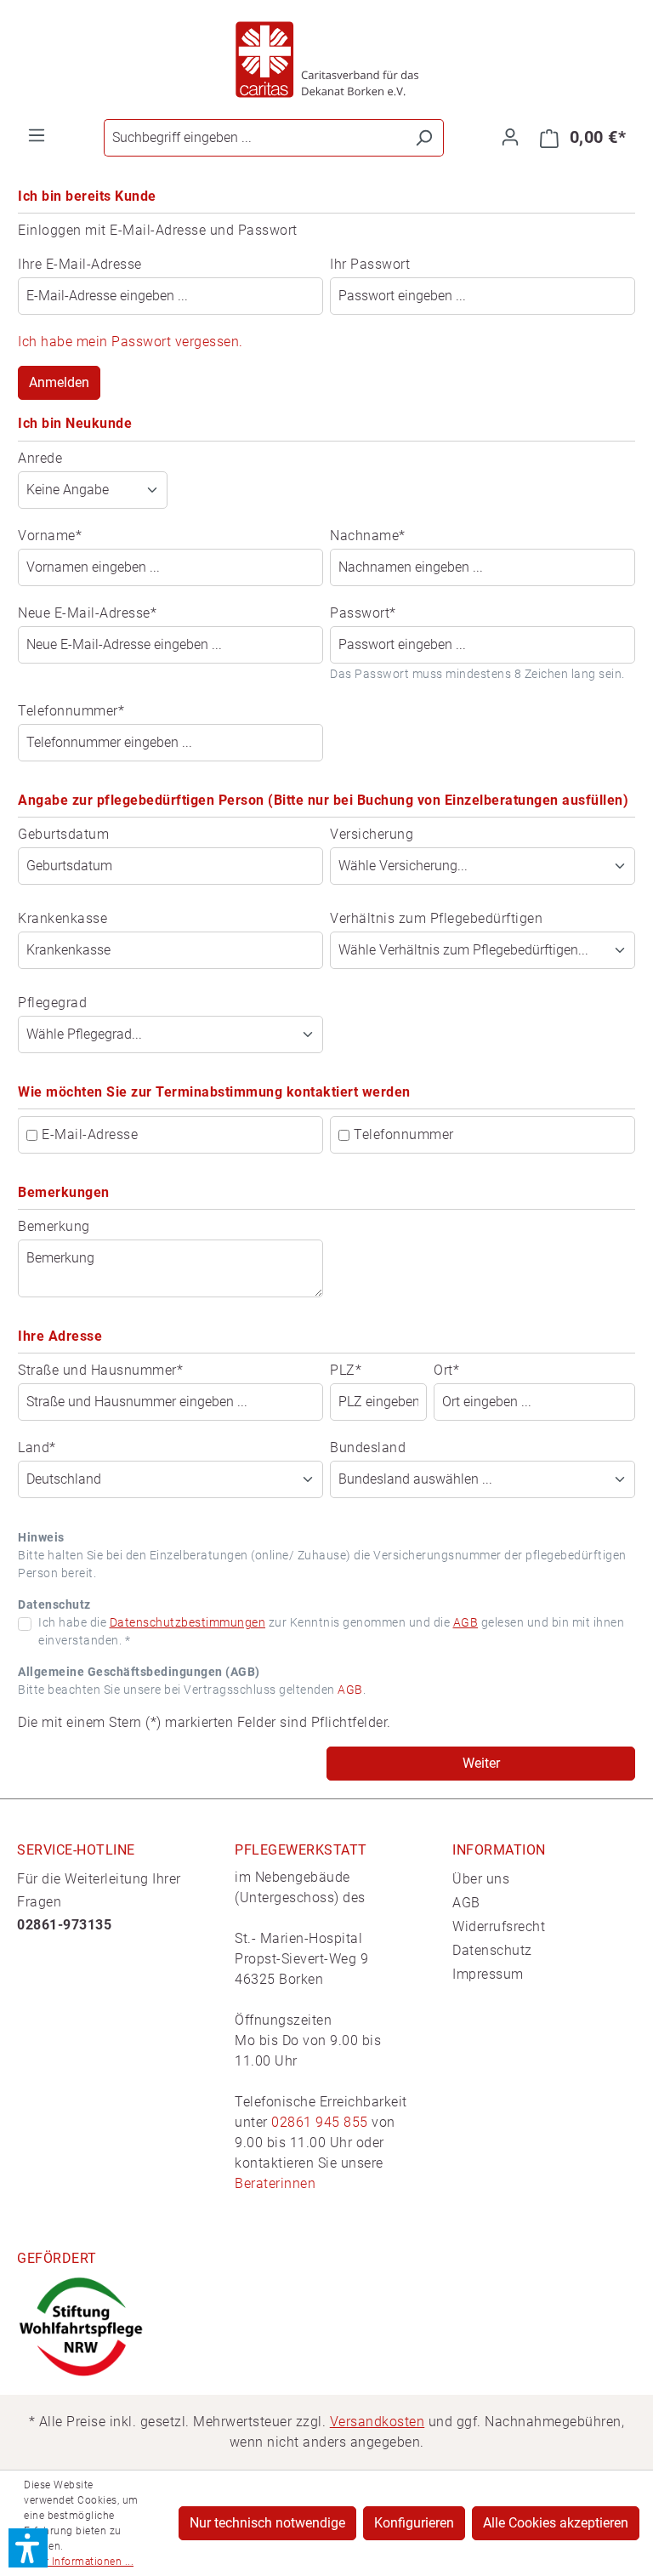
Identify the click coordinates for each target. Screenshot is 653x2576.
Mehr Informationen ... (79, 2562)
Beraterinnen (275, 2183)
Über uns (481, 1879)
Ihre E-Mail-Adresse (80, 264)
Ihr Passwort (370, 264)
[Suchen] (424, 138)
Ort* (446, 1370)
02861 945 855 (320, 2122)
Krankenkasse (62, 918)
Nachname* (368, 536)
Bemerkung (54, 1226)
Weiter (481, 1763)
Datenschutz (492, 1950)
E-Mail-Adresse (90, 1134)
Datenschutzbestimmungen (188, 1622)
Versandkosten (378, 2422)
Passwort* (363, 613)
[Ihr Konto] (510, 137)
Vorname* (50, 536)
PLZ (346, 1370)
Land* (37, 1448)
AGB (466, 1622)
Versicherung (372, 834)
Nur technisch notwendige (267, 2523)
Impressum (488, 1974)
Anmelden (59, 382)
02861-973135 (64, 1925)
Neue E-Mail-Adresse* (87, 613)
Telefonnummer (404, 1134)
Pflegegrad (52, 1003)
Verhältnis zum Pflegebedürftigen (436, 918)
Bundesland (368, 1448)
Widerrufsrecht (499, 1926)
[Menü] (37, 135)
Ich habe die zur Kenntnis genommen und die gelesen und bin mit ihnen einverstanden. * (331, 1631)
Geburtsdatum (63, 834)
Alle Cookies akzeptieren (556, 2523)
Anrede (40, 458)
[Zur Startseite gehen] (326, 60)
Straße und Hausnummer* (100, 1370)
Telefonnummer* (71, 711)
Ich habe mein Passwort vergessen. (131, 342)
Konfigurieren (414, 2523)
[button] (28, 2548)
